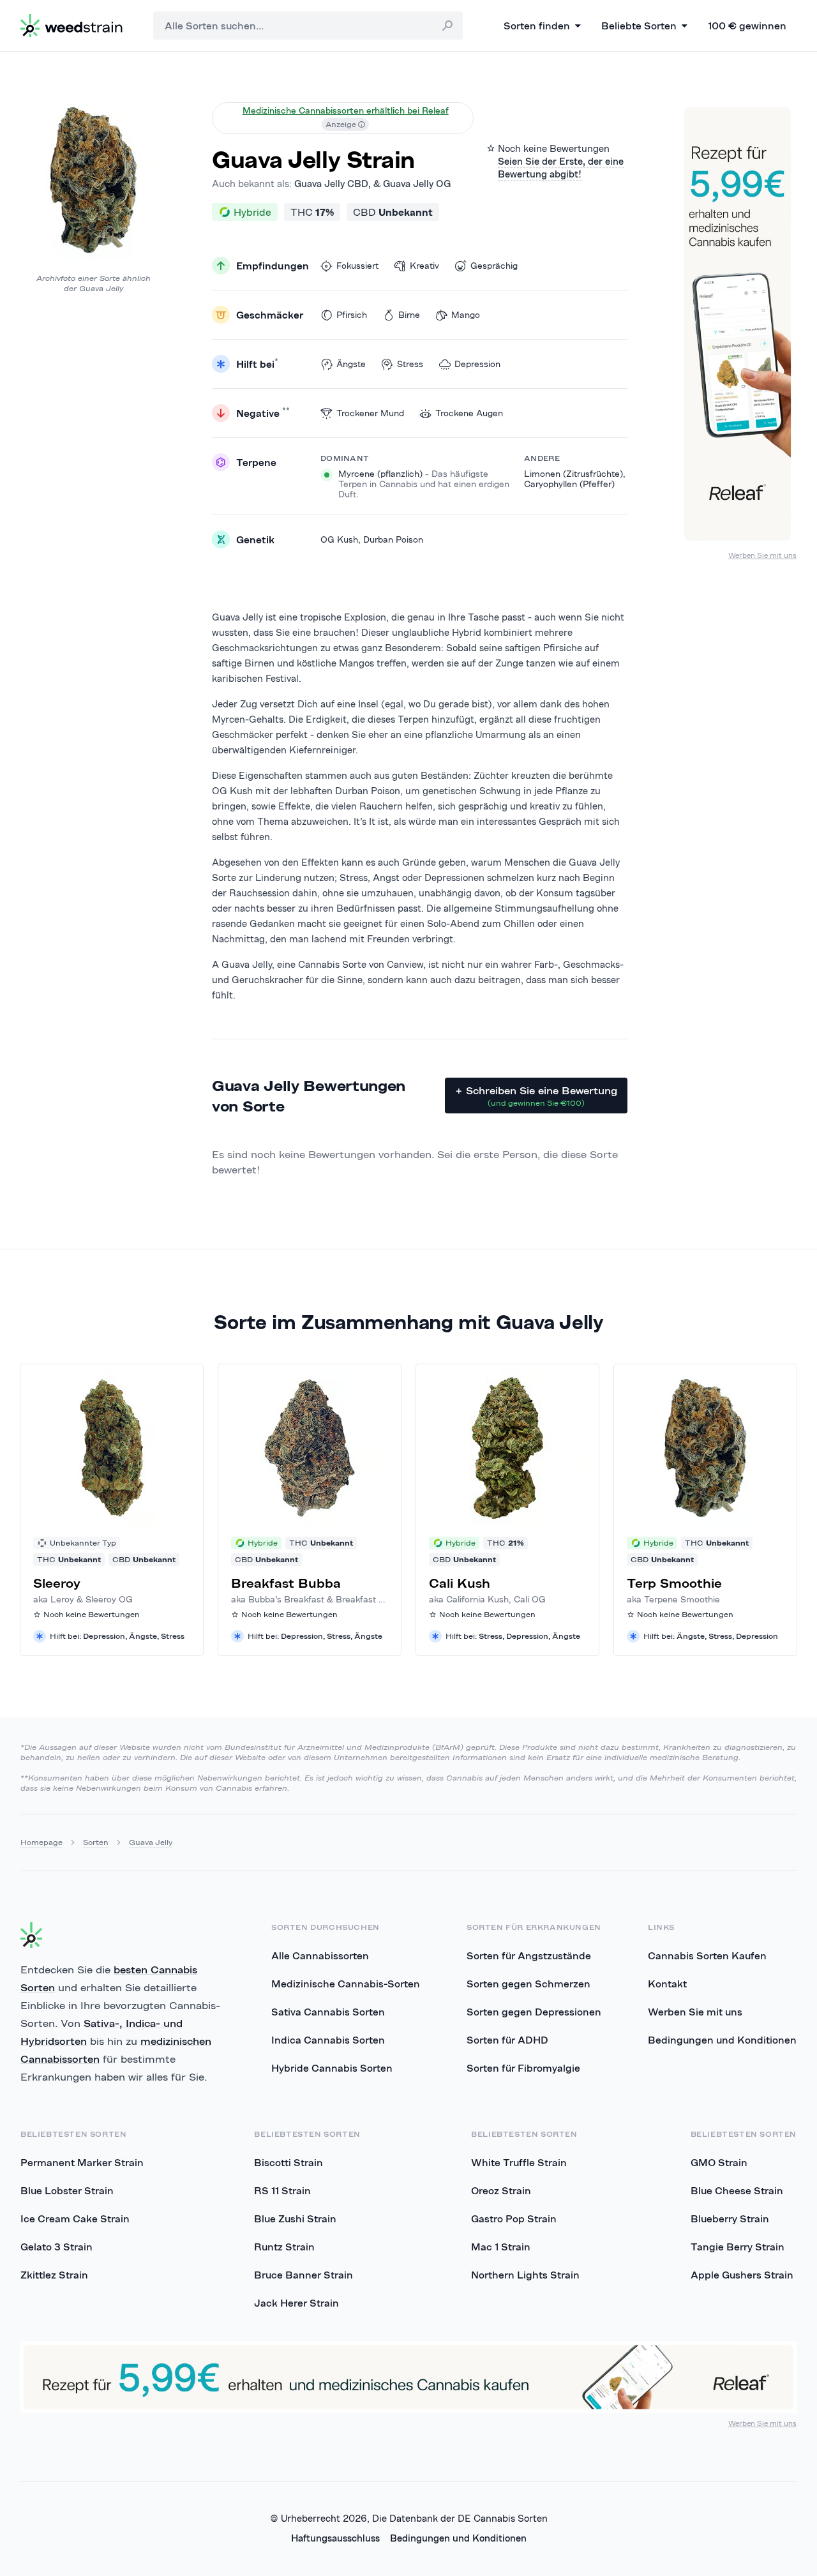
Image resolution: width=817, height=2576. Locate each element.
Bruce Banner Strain (304, 2275)
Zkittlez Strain (54, 2275)
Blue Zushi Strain (295, 2218)
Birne (409, 315)
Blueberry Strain (730, 2218)
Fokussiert (357, 266)
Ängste (351, 364)
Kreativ (424, 266)
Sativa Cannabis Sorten (328, 2012)
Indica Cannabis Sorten (328, 2040)
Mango (466, 315)
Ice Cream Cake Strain (75, 2218)
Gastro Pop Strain (514, 2218)
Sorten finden (537, 26)
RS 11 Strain (282, 2190)
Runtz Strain (284, 2247)
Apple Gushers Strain (742, 2275)
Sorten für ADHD (507, 2040)
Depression (477, 364)
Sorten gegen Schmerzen (528, 1984)
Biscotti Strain (289, 2162)
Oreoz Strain (501, 2190)
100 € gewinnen (747, 26)
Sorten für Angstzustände (529, 1955)
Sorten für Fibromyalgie (523, 2068)
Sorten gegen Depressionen (534, 2012)
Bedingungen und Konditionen (722, 2040)
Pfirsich (352, 315)
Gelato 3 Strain (56, 2247)
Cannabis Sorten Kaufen (707, 1955)
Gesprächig (494, 266)
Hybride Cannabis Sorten (332, 2068)
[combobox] (308, 26)
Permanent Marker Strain (82, 2162)
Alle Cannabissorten (320, 1955)
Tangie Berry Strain (738, 2247)
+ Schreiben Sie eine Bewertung (536, 1096)
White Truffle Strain (519, 2162)
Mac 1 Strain (501, 2247)
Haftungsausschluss (335, 2538)
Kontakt (667, 1984)
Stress (410, 364)
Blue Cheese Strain (737, 2190)
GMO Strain (719, 2162)
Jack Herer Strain (296, 2303)
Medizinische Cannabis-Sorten (346, 1984)
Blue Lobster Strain (67, 2190)
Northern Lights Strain (525, 2275)
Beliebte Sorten (639, 26)
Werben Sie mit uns (762, 555)
